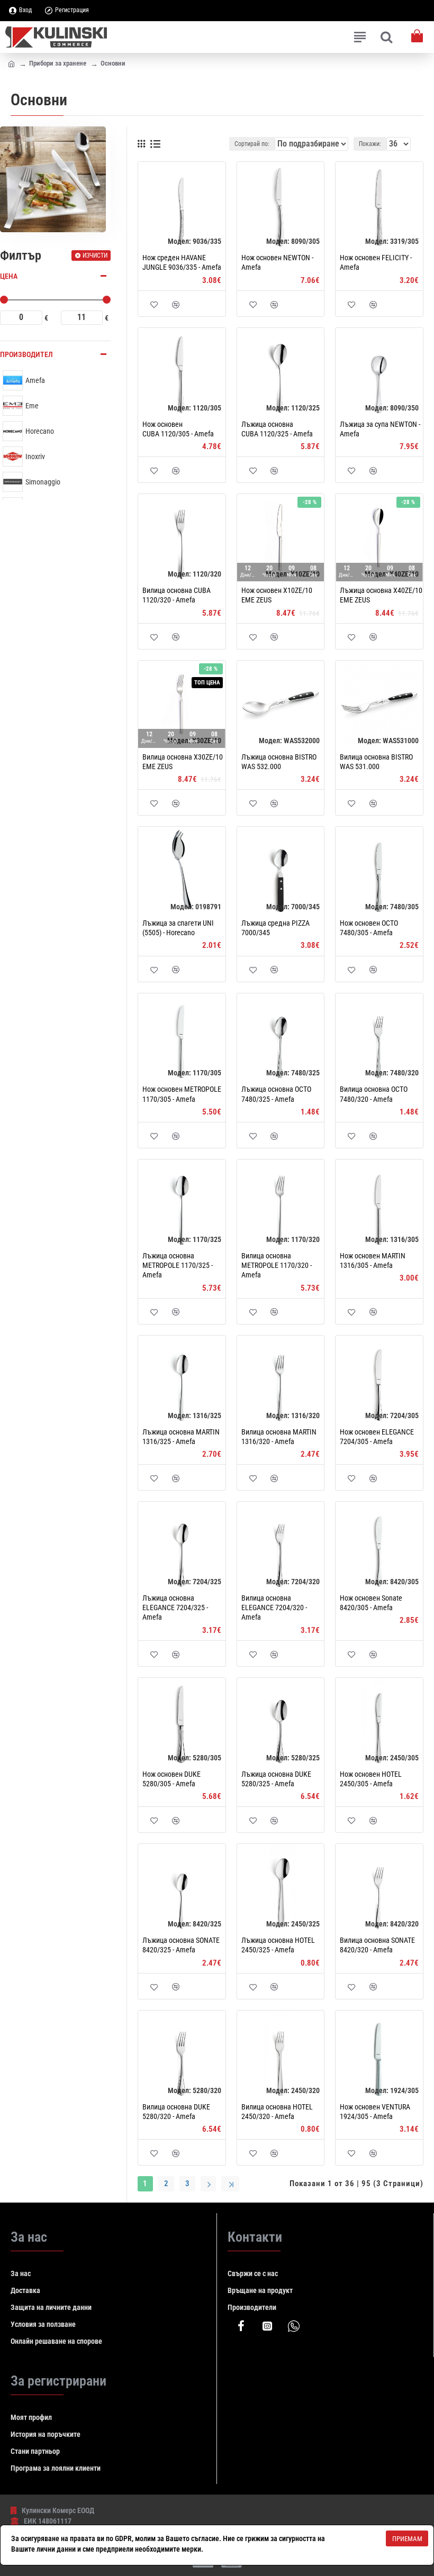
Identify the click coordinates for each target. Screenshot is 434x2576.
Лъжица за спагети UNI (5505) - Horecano (178, 928)
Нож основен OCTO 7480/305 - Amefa (369, 928)
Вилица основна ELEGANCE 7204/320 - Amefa (274, 1607)
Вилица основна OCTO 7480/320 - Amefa (374, 1094)
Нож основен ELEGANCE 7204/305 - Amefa (377, 1437)
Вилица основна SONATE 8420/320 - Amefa (377, 1945)
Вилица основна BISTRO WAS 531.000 (376, 762)
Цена (9, 276)
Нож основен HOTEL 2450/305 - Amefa (371, 1779)
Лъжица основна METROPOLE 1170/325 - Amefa (178, 1265)
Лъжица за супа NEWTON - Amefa (380, 429)
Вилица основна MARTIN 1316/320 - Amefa (279, 1437)
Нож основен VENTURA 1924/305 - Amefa (375, 2112)
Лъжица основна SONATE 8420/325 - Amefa (181, 1945)
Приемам (407, 2539)
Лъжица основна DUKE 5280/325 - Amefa (276, 1779)
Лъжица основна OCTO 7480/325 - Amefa (276, 1094)
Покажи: (370, 144)
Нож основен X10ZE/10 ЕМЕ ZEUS (277, 595)
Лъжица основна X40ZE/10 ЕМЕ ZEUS (381, 595)
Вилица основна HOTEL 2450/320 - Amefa (277, 2112)
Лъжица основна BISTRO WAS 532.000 (279, 762)
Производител (26, 354)
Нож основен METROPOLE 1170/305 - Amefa (182, 1094)
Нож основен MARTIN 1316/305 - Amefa (373, 1260)
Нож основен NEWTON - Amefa (277, 262)
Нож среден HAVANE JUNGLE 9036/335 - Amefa (182, 262)
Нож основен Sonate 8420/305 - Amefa (371, 1603)
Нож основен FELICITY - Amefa (376, 262)
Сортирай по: (252, 144)
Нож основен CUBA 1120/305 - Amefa (178, 429)
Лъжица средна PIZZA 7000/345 (275, 928)
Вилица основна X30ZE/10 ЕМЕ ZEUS (183, 762)
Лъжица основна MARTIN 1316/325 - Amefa (181, 1437)
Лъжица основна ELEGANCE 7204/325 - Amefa (175, 1607)
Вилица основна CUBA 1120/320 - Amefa (177, 595)
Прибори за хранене (58, 63)
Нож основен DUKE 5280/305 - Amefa (171, 1779)
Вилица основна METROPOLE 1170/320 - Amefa (277, 1265)
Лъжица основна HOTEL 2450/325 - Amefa (278, 1945)
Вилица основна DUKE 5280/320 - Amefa (176, 2112)
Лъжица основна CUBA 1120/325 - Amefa (277, 429)
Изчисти (95, 255)
